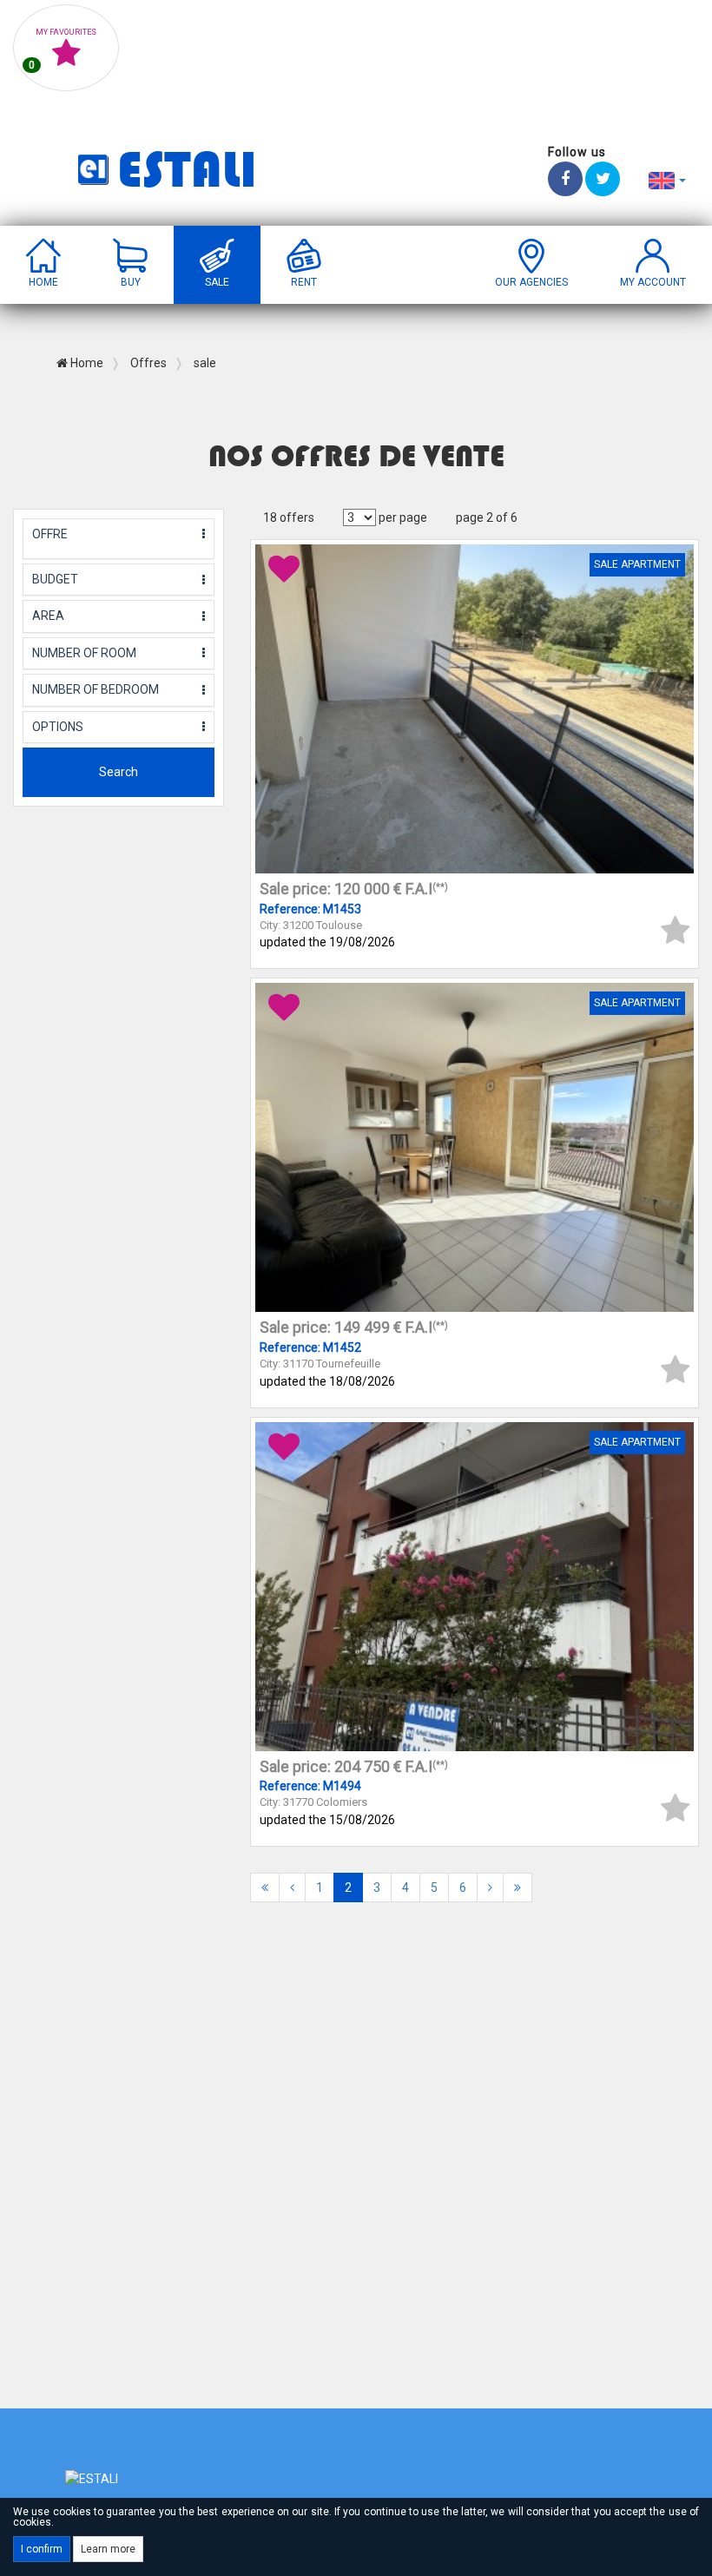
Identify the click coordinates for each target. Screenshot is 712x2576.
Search (119, 772)
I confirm (42, 2549)
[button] (667, 180)
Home (86, 363)
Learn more (108, 2549)
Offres (147, 363)
